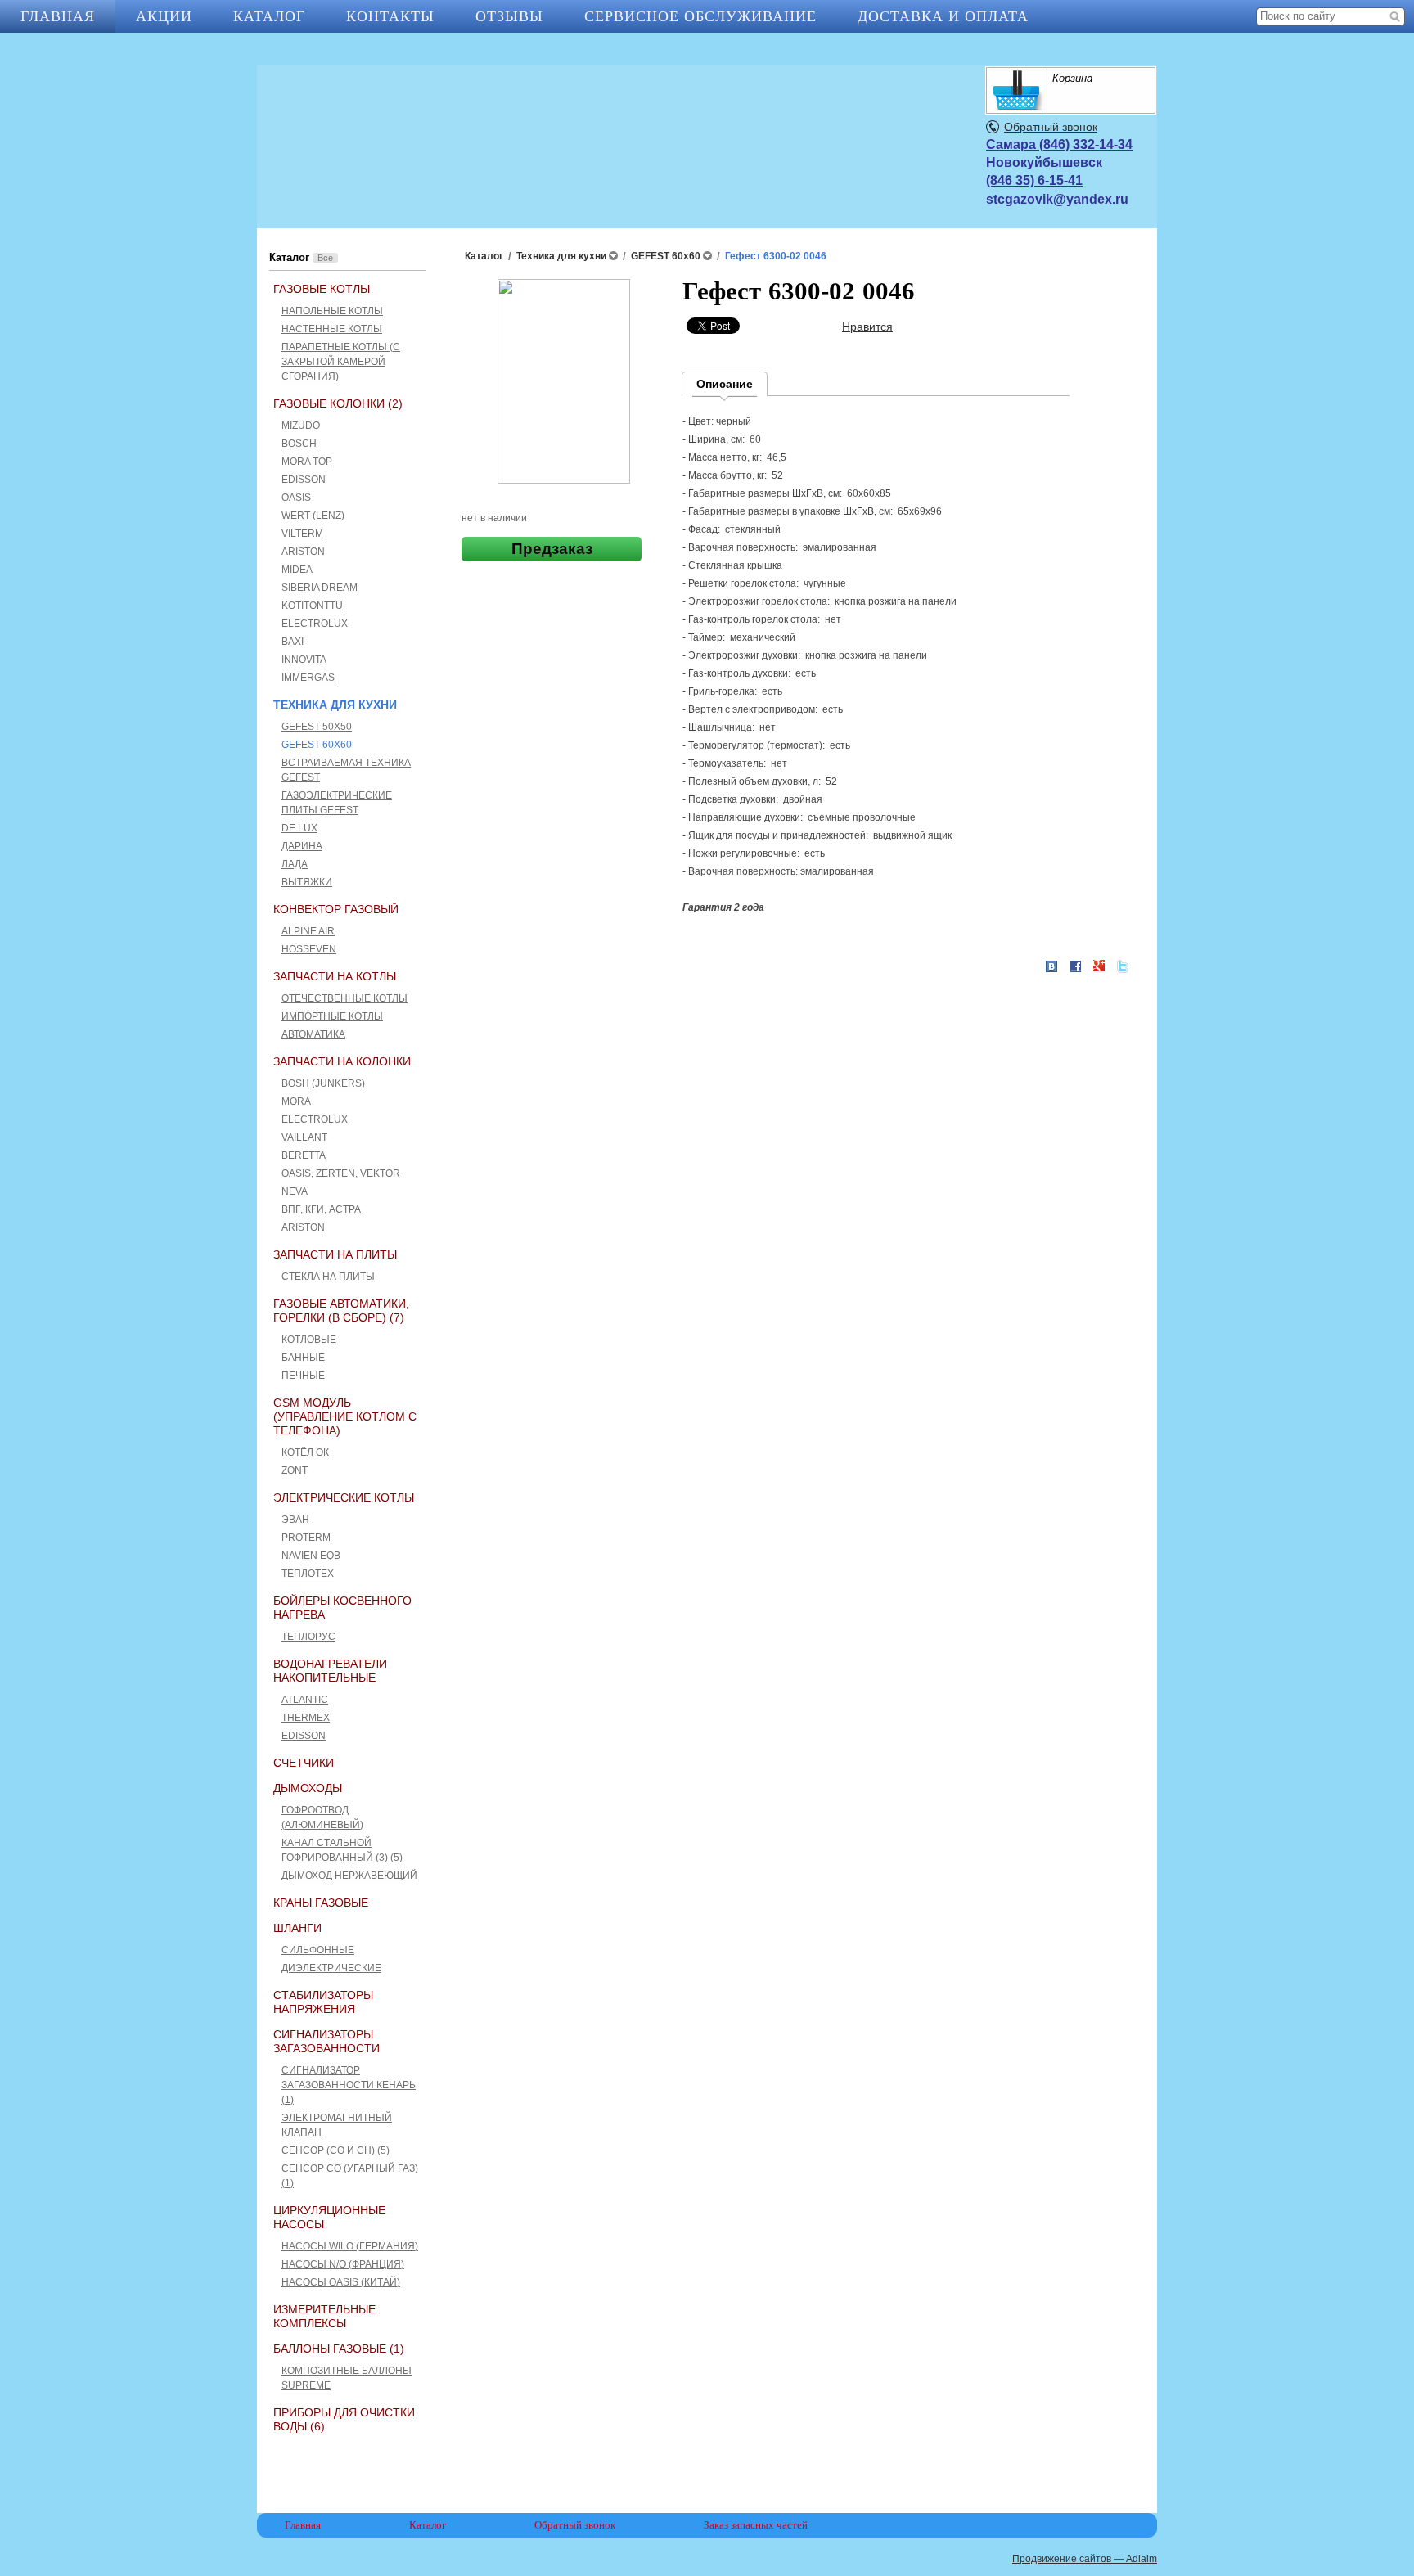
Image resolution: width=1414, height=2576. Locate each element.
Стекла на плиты (328, 1277)
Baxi (293, 642)
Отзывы (509, 16)
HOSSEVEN (309, 949)
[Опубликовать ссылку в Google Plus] (1099, 966)
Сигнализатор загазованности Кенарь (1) (349, 2085)
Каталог (269, 16)
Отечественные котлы (344, 998)
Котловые (309, 1340)
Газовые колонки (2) (338, 403)
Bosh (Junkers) (323, 1083)
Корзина (1072, 78)
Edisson (304, 480)
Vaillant (304, 1137)
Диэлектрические (331, 1968)
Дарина (302, 846)
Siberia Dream (320, 588)
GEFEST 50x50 (317, 727)
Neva (295, 1191)
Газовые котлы (322, 289)
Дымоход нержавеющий (349, 1876)
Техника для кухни (335, 705)
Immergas (308, 678)
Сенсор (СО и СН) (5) (335, 2150)
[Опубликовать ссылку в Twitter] (1123, 966)
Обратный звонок (1051, 127)
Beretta (304, 1155)
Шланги (297, 1928)
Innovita (304, 660)
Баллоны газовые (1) (339, 2349)
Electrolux (315, 624)
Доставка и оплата (943, 16)
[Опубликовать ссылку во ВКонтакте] (1051, 967)
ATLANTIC (305, 1700)
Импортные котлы (332, 1016)
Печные (303, 1376)
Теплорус (308, 1637)
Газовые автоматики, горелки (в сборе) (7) (341, 1311)
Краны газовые (321, 1903)
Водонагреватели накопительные (330, 1671)
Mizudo (301, 426)
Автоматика (313, 1034)
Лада (295, 864)
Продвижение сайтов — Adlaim (1085, 2559)
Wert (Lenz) (313, 516)
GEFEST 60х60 (317, 745)
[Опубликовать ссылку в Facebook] (1075, 966)
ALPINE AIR (308, 931)
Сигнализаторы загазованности (326, 2041)
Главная (58, 16)
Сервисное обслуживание (700, 16)
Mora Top (307, 462)
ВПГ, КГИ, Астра (321, 1209)
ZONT (295, 1470)
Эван (295, 1520)
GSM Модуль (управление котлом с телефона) (345, 1416)
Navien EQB (311, 1556)
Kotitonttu (312, 606)
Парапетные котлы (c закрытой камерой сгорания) (341, 362)
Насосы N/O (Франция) (343, 2264)
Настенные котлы (332, 329)
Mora (296, 1101)
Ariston (303, 552)
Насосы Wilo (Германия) (350, 2246)
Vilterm (302, 534)
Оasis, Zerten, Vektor (341, 1173)
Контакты (390, 16)
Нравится (867, 327)
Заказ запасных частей (756, 2525)
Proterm (306, 1538)
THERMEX (306, 1718)
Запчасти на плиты (335, 1254)
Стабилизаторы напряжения (323, 2002)
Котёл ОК (305, 1452)
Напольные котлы (332, 311)
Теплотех (308, 1574)
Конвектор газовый (336, 909)
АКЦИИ (164, 16)
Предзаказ (552, 549)
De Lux (299, 828)
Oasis (296, 498)
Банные (303, 1358)
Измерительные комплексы (324, 2316)
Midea (297, 570)
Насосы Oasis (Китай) (341, 2282)
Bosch (299, 444)
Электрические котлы (344, 1497)
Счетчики (304, 1763)
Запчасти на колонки (342, 1061)
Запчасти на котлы (335, 976)
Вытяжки (307, 882)
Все (325, 258)
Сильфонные (318, 1950)
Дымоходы (308, 1788)
